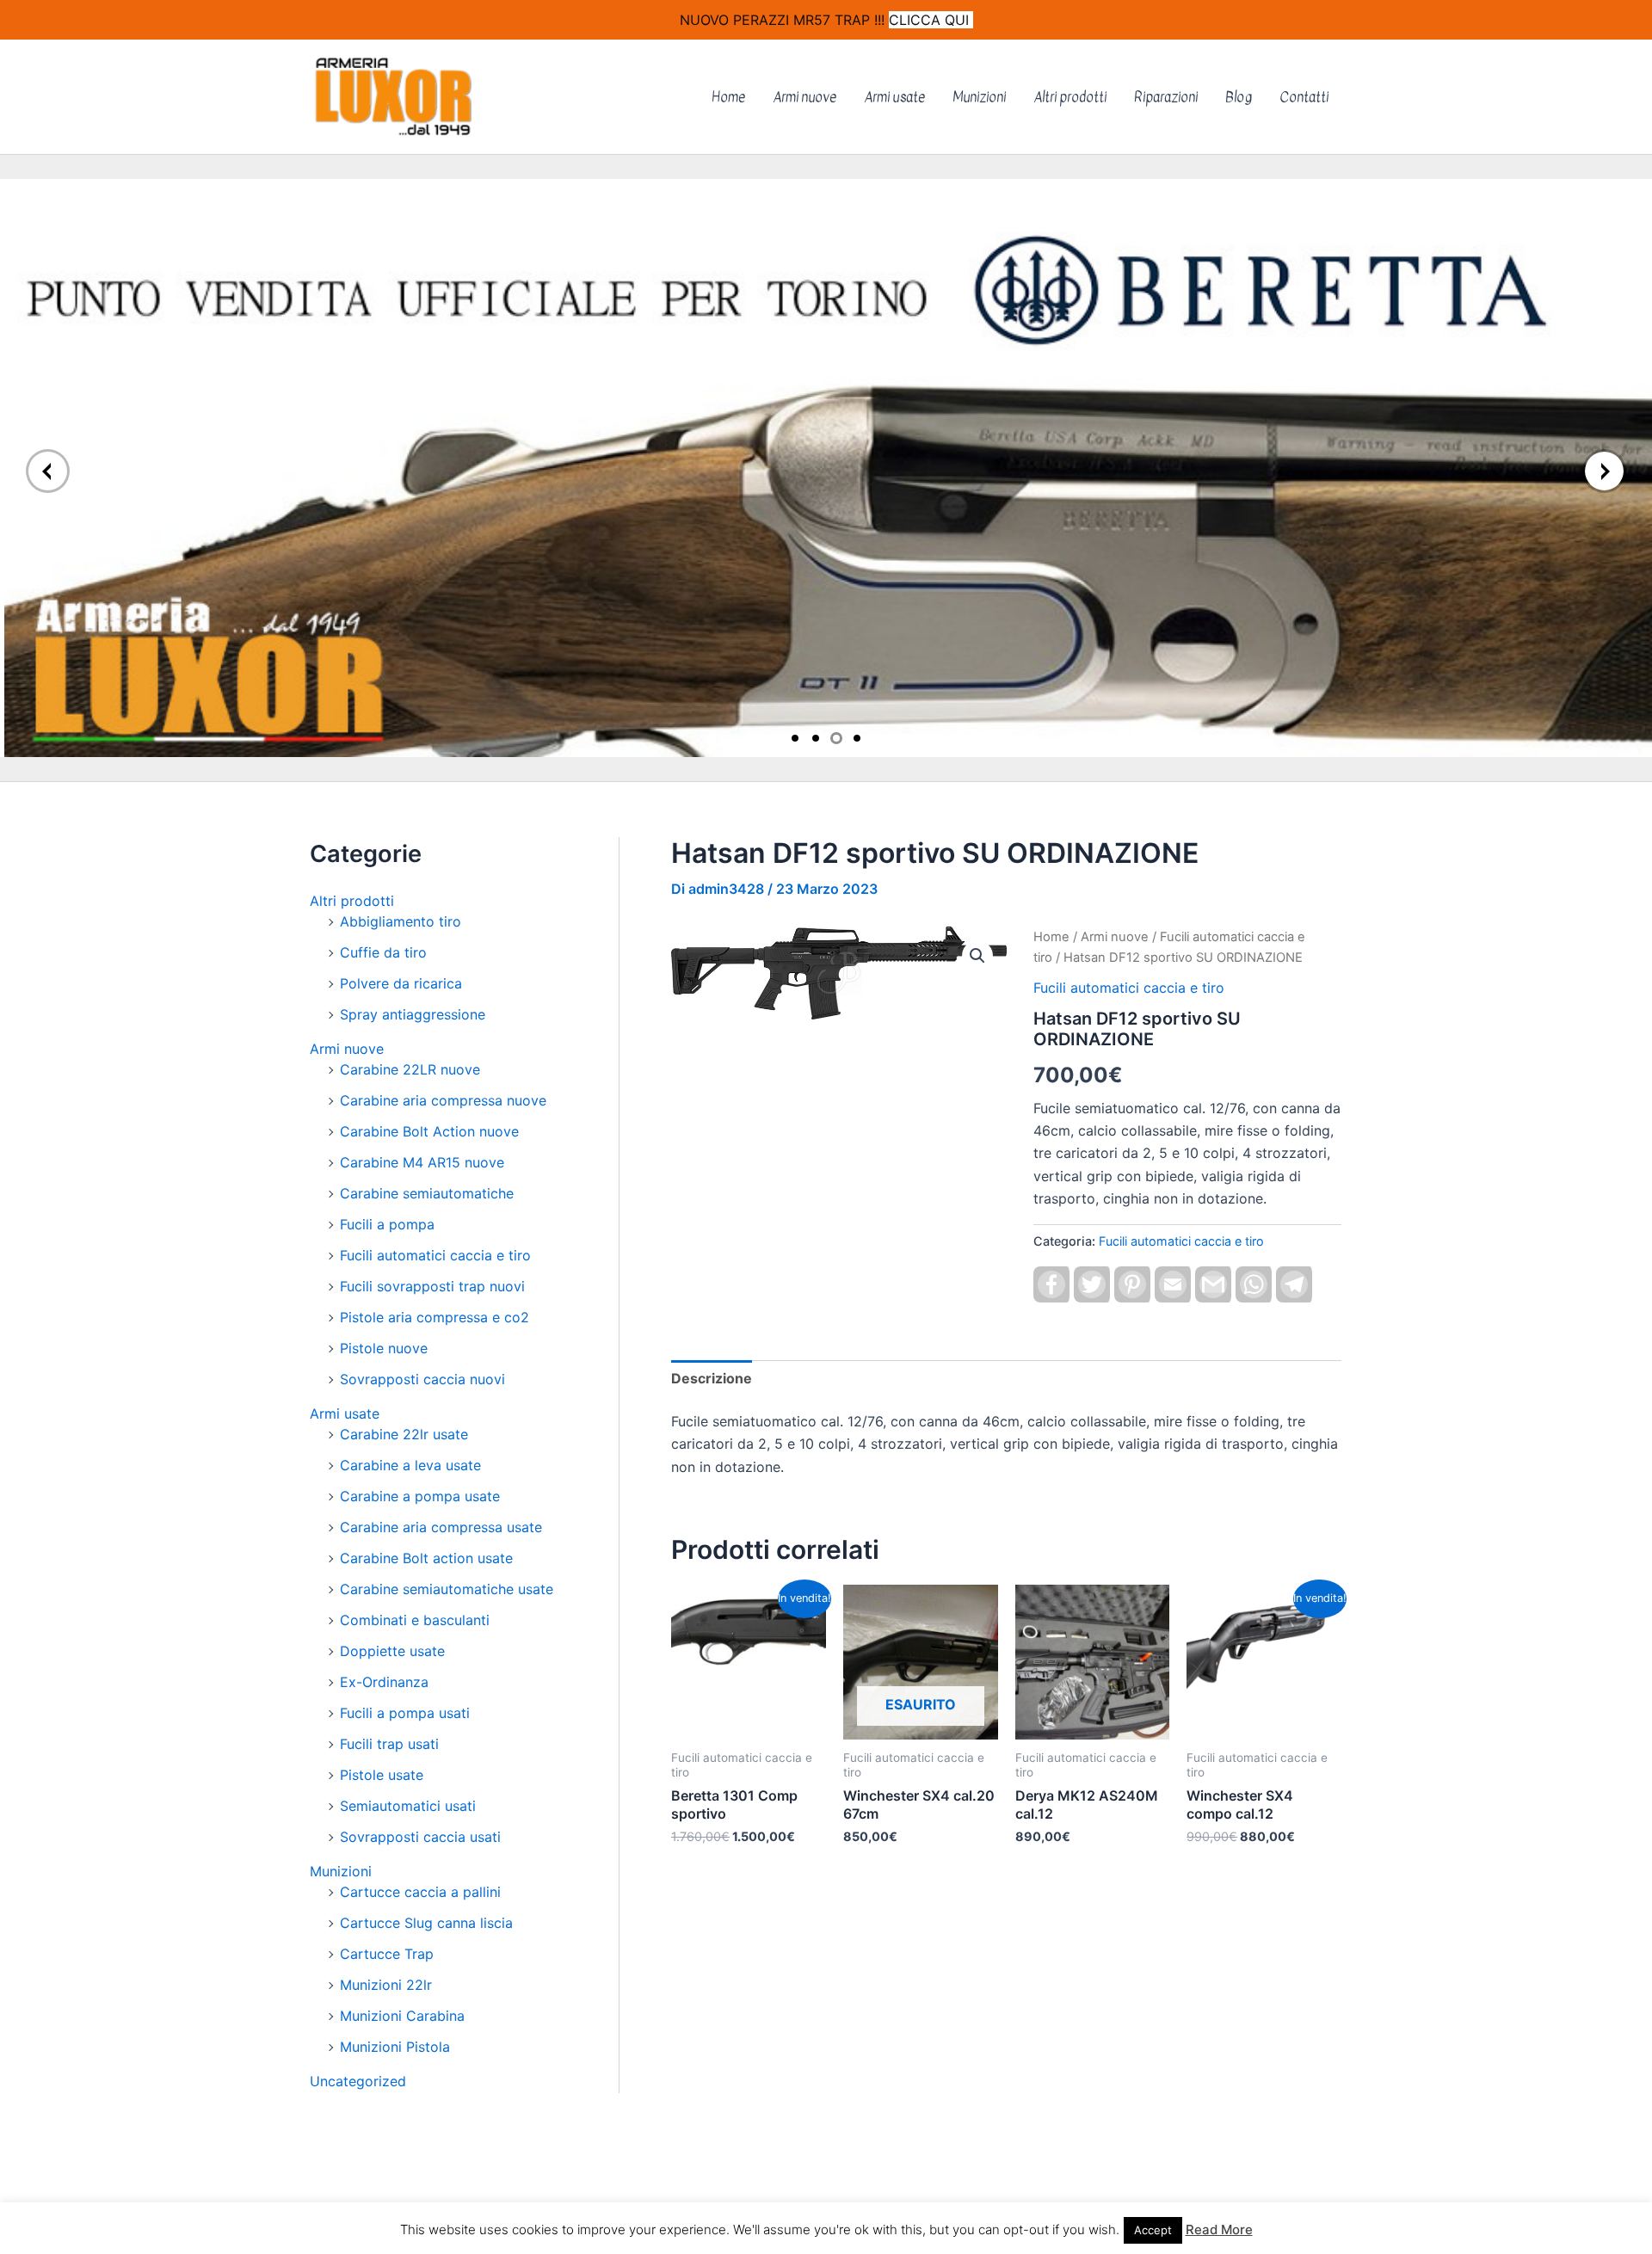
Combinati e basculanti (415, 1620)
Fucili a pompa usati (405, 1713)
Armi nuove (804, 97)
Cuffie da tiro (383, 952)
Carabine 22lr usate (404, 1434)
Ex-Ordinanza (384, 1682)
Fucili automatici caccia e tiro (435, 1255)
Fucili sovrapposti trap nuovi (432, 1286)
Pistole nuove (384, 1348)
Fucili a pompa (387, 1224)
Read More (1219, 2229)
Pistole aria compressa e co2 (435, 1317)
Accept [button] (1153, 2230)
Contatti (1304, 97)
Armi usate (894, 97)
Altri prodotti (1070, 97)
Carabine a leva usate (410, 1465)
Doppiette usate (392, 1651)
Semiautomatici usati (408, 1806)
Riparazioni (1166, 97)
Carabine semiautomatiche (427, 1193)
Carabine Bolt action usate (426, 1558)
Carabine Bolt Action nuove (429, 1131)
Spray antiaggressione (413, 1014)
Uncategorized (358, 2081)
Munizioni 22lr (386, 1985)
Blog (1239, 97)
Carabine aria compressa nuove (443, 1100)
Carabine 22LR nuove (410, 1069)
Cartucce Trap (387, 1954)
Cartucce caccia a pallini (420, 1892)
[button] (977, 956)
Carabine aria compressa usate (441, 1527)
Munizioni (979, 97)
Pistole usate (382, 1775)
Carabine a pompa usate (420, 1496)
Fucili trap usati (389, 1744)
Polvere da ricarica (401, 983)
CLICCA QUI (931, 20)
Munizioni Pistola (395, 2047)
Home (728, 97)
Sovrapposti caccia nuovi (422, 1379)
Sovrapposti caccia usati (420, 1837)
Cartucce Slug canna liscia (426, 1923)
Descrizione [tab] (712, 1378)
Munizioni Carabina (402, 2016)
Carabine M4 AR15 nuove (422, 1162)
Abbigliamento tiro (401, 921)
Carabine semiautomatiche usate (447, 1589)
